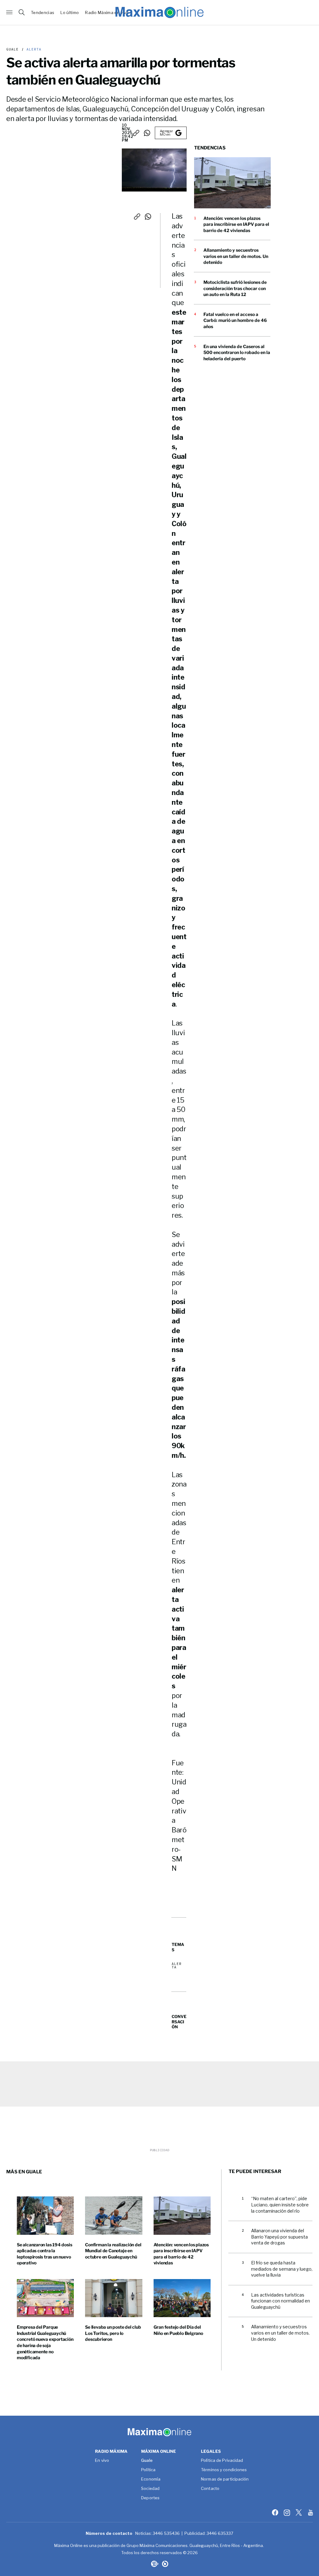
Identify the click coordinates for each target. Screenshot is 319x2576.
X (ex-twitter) (299, 2512)
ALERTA (33, 49)
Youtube (311, 2512)
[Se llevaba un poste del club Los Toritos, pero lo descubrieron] (114, 2298)
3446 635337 (220, 2533)
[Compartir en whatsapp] (147, 133)
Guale (13, 49)
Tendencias (43, 13)
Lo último (70, 13)
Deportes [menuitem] (150, 2498)
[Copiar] (136, 133)
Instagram (288, 2512)
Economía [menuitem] (151, 2479)
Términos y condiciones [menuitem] (224, 2470)
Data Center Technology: (165, 2564)
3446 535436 (166, 2533)
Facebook (276, 2512)
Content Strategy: (154, 2564)
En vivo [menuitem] (102, 2461)
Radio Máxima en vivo (107, 13)
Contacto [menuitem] (210, 2489)
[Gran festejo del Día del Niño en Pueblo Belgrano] (182, 2298)
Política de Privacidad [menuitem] (222, 2461)
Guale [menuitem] (147, 2461)
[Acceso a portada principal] (159, 12)
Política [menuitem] (148, 2470)
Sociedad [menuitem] (150, 2489)
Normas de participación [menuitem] (225, 2479)
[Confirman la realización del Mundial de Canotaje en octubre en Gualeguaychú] (114, 2215)
